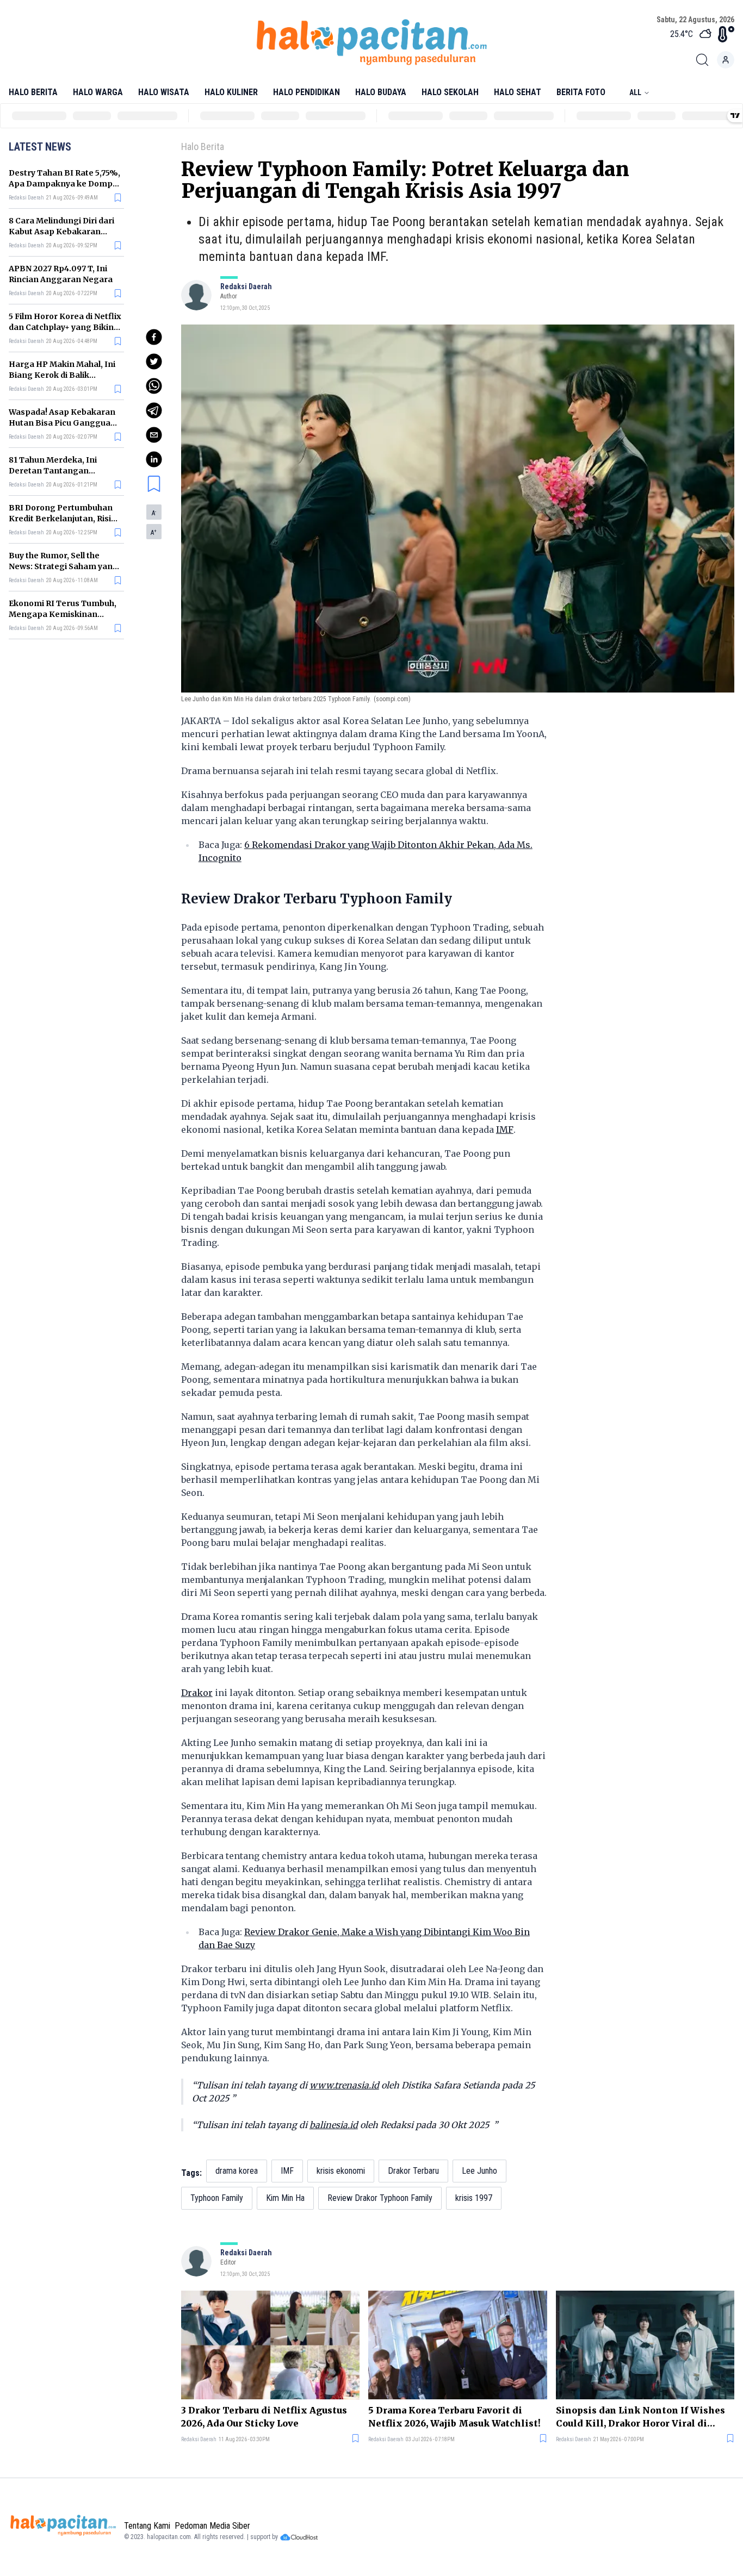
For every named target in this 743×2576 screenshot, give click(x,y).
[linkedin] (154, 459)
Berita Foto (581, 92)
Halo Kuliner (231, 92)
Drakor (197, 1693)
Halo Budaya (381, 92)
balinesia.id (334, 2125)
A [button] (154, 513)
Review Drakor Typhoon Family (380, 2198)
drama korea (237, 2171)
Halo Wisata (164, 92)
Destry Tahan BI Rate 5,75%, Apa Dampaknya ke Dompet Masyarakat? (65, 184)
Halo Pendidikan (307, 92)
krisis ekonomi (341, 2171)
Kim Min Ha (285, 2198)
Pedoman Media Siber (212, 2526)
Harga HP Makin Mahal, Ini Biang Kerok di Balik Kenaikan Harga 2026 (62, 375)
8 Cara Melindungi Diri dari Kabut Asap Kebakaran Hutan (61, 232)
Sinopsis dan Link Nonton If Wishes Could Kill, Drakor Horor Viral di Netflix (640, 2417)
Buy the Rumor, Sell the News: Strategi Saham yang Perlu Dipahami (63, 566)
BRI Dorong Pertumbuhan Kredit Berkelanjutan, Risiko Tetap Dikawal (65, 519)
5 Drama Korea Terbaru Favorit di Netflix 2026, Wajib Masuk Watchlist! (454, 2417)
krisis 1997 (474, 2198)
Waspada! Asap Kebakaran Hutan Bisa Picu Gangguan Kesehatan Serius (62, 423)
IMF (505, 1130)
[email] (154, 435)
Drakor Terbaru (413, 2171)
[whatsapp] (154, 386)
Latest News (40, 147)
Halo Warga (98, 92)
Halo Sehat (518, 92)
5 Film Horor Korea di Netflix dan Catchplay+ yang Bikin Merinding (65, 327)
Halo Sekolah (450, 92)
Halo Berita (33, 92)
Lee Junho (479, 2171)
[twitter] (154, 361)
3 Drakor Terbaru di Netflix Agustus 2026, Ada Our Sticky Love (264, 2417)
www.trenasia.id (344, 2085)
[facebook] (154, 337)
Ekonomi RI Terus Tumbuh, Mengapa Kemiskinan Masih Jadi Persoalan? (63, 614)
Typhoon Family (217, 2198)
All (635, 92)
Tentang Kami (147, 2526)
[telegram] (154, 410)
